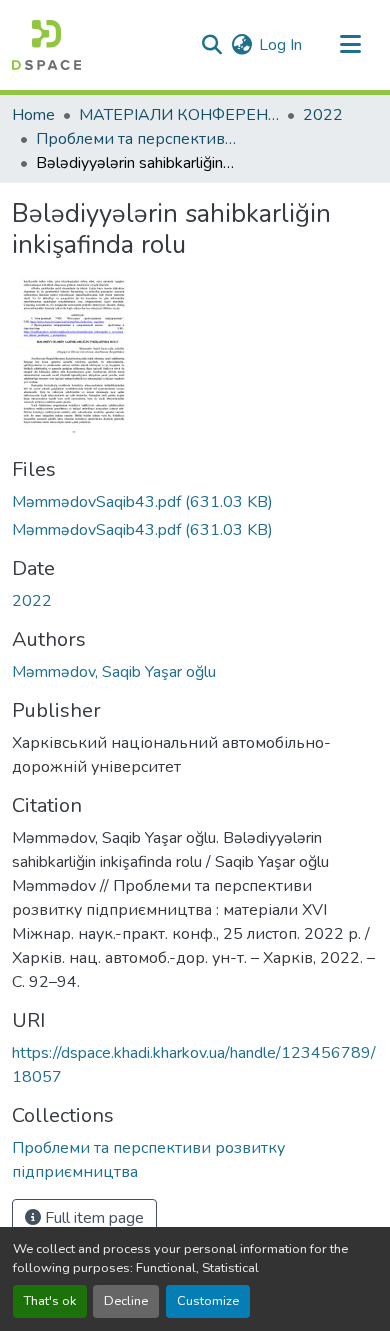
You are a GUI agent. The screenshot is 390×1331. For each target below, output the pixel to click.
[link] (195, 502)
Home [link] (33, 115)
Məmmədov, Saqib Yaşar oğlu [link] (114, 672)
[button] (46, 45)
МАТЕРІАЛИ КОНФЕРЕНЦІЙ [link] (179, 115)
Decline (126, 1301)
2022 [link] (323, 115)
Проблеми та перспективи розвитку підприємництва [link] (136, 139)
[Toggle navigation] (350, 45)
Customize (208, 1301)
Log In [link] (280, 45)
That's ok (50, 1301)
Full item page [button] (92, 1218)
